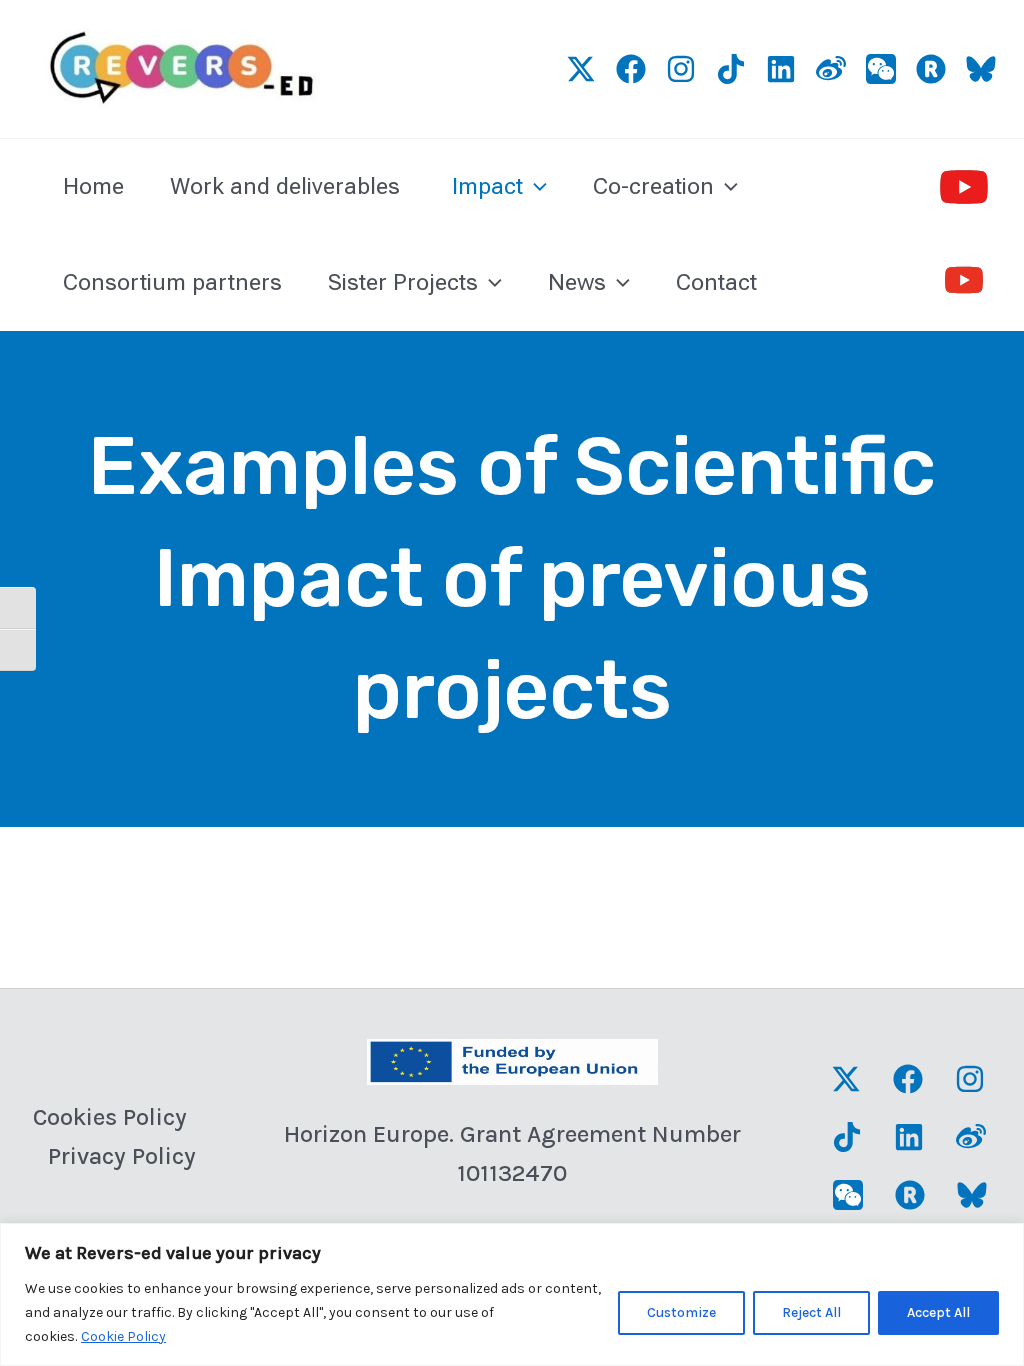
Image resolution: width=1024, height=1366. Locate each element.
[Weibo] (831, 69)
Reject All (811, 1312)
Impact (487, 186)
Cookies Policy (110, 1117)
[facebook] (631, 69)
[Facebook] (908, 1079)
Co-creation (653, 186)
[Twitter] (581, 69)
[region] (512, 1294)
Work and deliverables (288, 186)
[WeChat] (881, 69)
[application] (535, 187)
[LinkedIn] (781, 69)
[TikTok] (731, 69)
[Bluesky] (981, 69)
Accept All (938, 1312)
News (577, 282)
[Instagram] (681, 69)
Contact (716, 282)
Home (93, 186)
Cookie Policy (123, 1336)
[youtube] (964, 187)
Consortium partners (172, 282)
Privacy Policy (122, 1156)
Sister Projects (403, 282)
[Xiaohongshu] (931, 69)
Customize (681, 1312)
